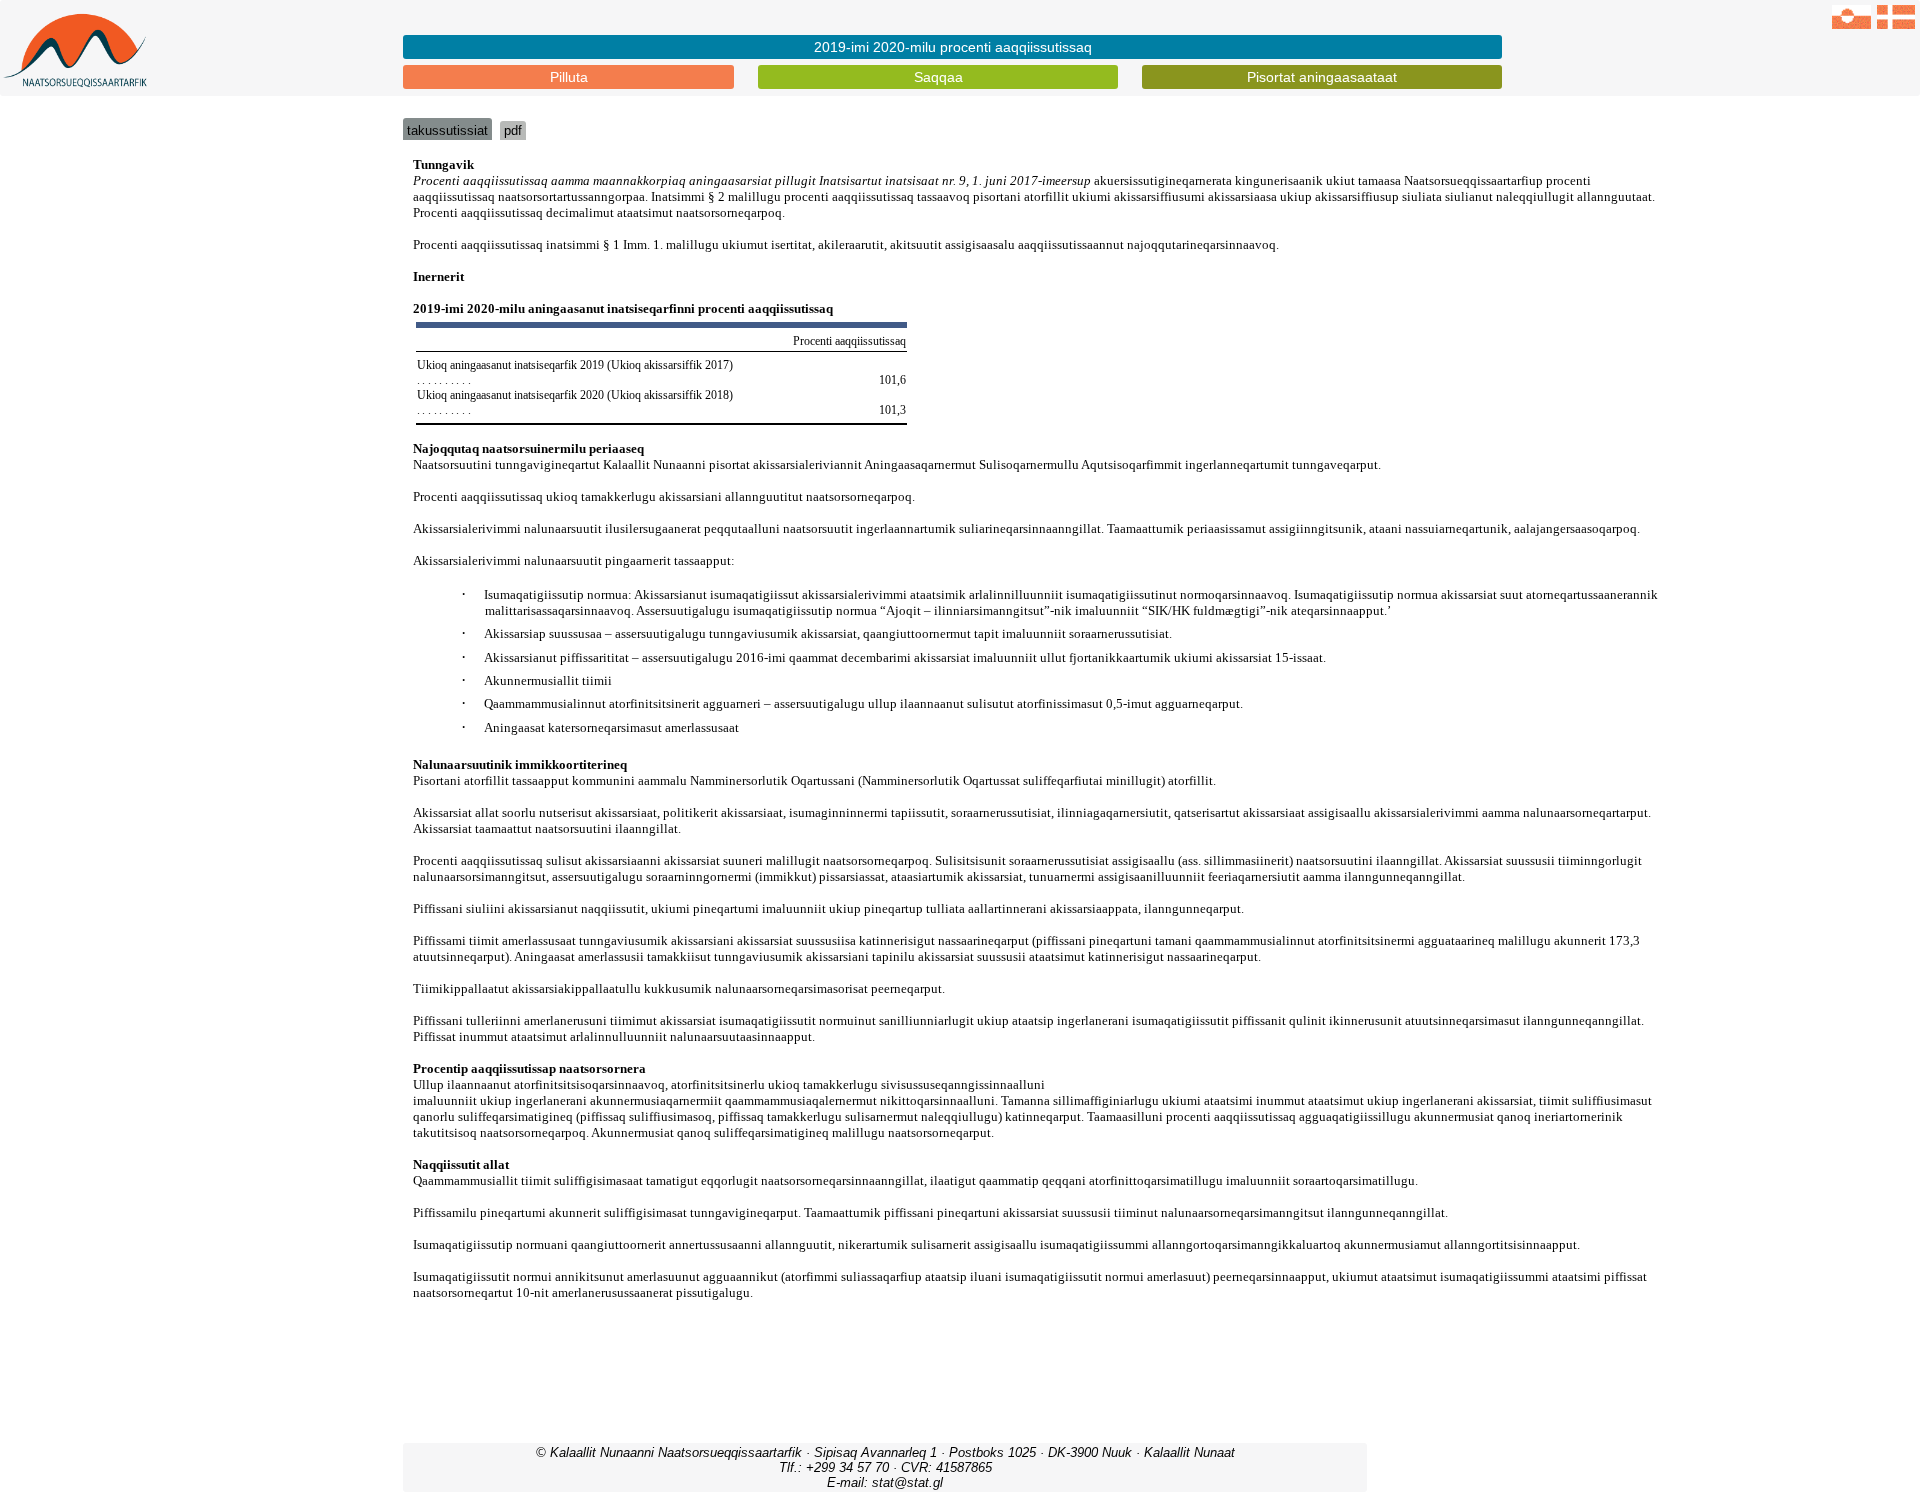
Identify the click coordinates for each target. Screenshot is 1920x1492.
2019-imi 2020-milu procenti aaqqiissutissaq (953, 47)
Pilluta (569, 77)
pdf (513, 130)
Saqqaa (938, 77)
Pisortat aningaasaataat (1322, 77)
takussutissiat (447, 130)
